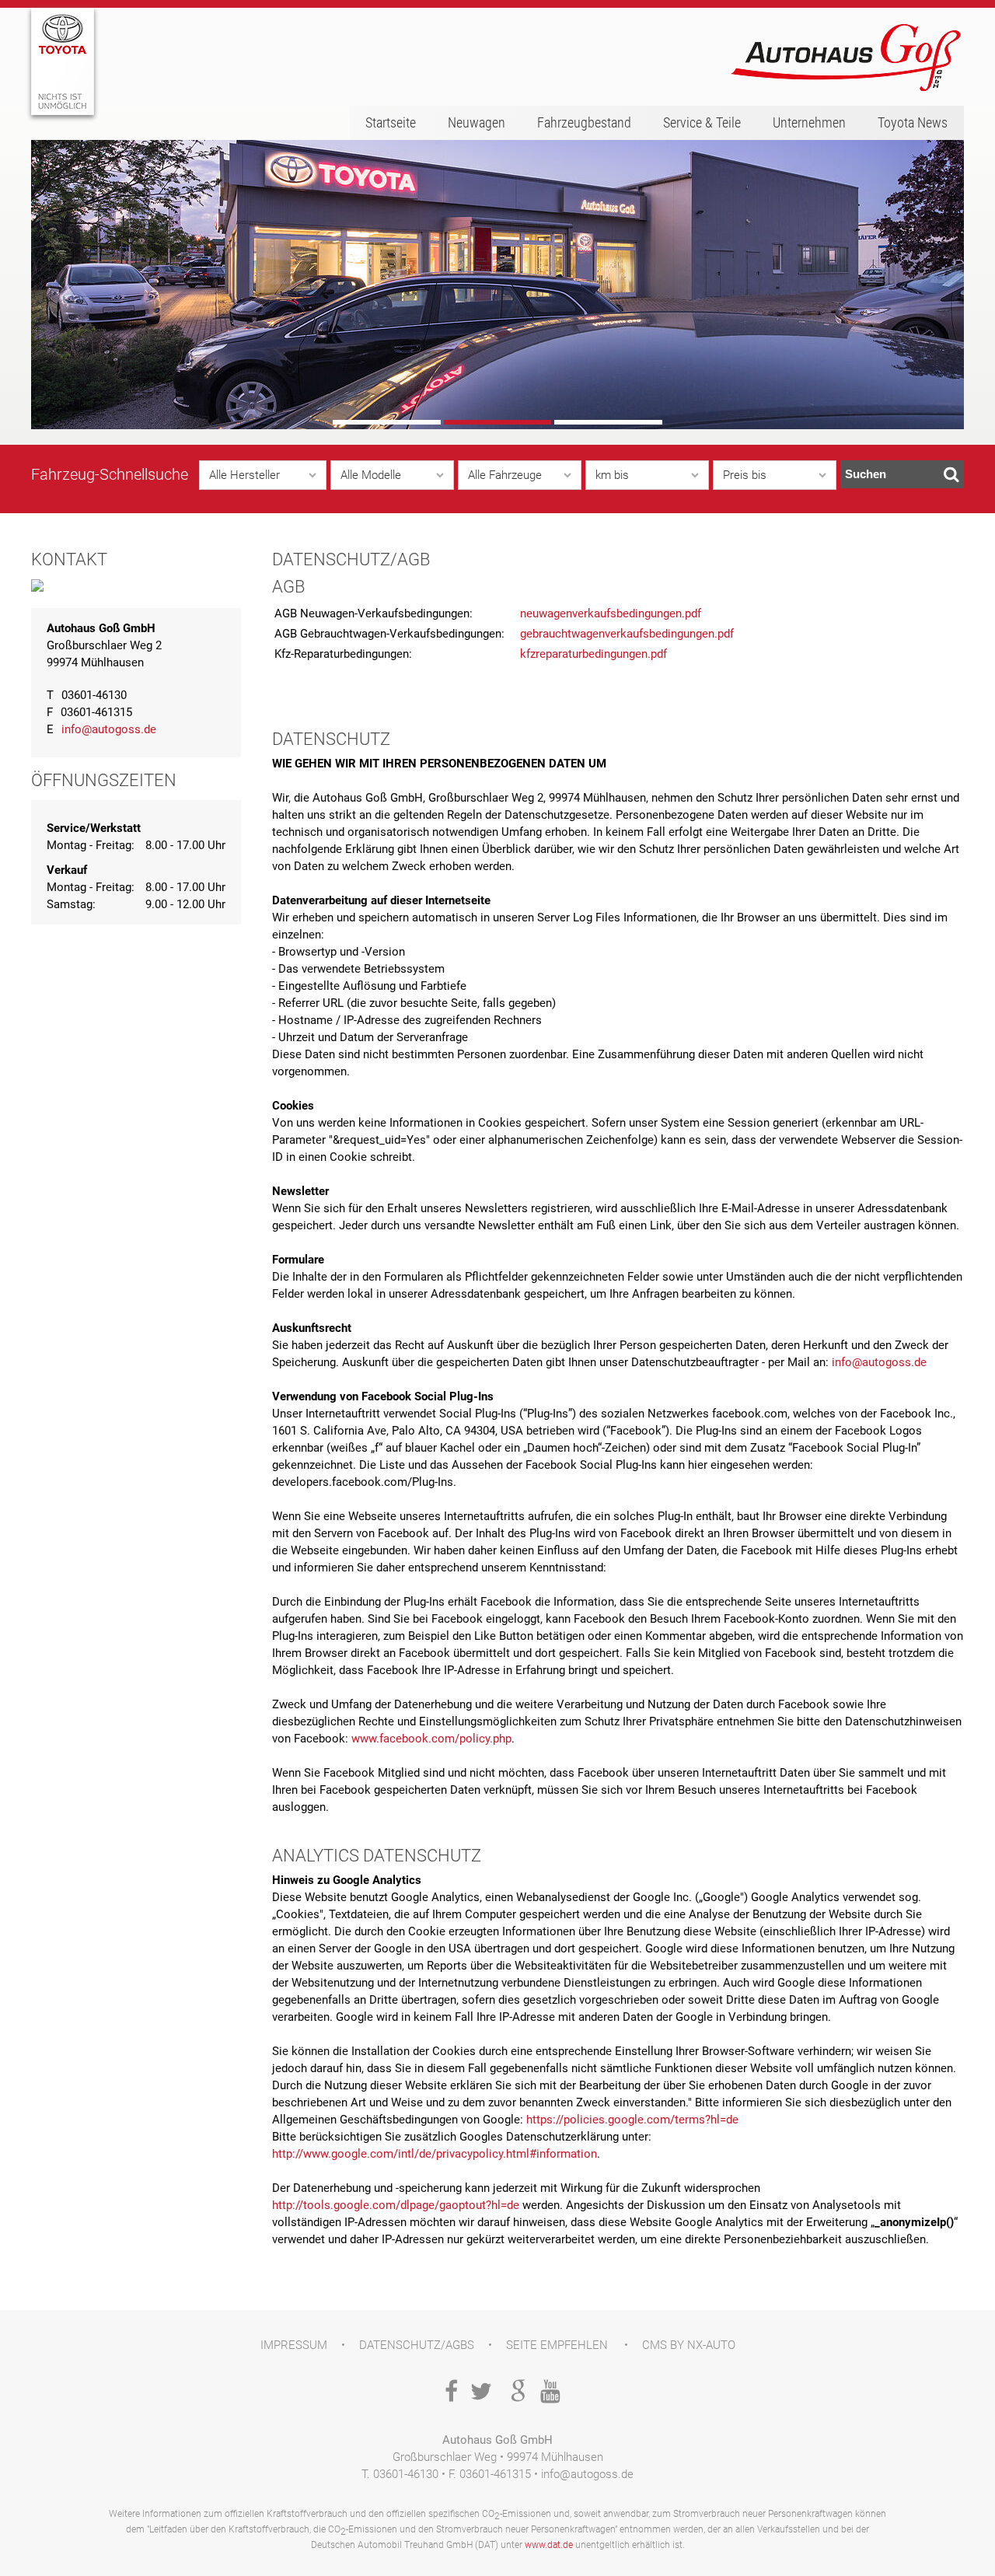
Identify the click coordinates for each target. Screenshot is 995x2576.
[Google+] (515, 2393)
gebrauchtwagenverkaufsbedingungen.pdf (627, 634)
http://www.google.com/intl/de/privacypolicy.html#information (435, 2154)
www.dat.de (549, 2545)
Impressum (294, 2345)
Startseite (391, 122)
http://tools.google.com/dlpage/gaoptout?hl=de (396, 2205)
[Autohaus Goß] (847, 58)
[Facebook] (446, 2393)
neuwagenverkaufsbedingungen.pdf (611, 613)
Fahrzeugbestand (584, 122)
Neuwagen (477, 122)
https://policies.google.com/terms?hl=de (632, 2120)
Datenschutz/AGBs (417, 2345)
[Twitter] (480, 2393)
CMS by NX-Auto (689, 2345)
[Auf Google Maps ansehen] (37, 589)
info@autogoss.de (109, 729)
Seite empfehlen (557, 2345)
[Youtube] (549, 2393)
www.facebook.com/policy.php (431, 1739)
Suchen (866, 474)
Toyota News (913, 122)
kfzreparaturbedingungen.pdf (594, 654)
